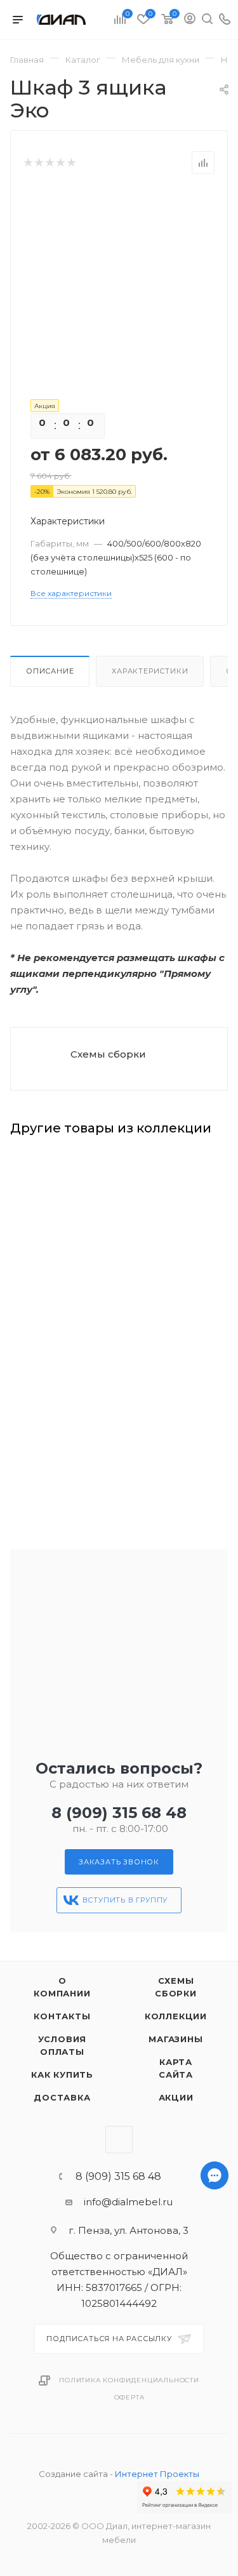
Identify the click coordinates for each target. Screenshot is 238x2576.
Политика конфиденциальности (129, 2380)
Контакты (62, 2016)
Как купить (62, 2075)
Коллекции (176, 2016)
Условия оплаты (63, 2045)
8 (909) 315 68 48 (119, 1813)
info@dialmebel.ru (128, 2202)
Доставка (62, 2097)
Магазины (175, 2039)
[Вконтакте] (215, 2534)
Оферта (129, 2397)
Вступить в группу (125, 1900)
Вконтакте (119, 2140)
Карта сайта (176, 2068)
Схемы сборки (108, 1054)
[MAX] (215, 2501)
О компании (62, 1987)
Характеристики (150, 671)
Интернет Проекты (157, 2474)
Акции (176, 2097)
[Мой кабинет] (190, 20)
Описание (50, 671)
